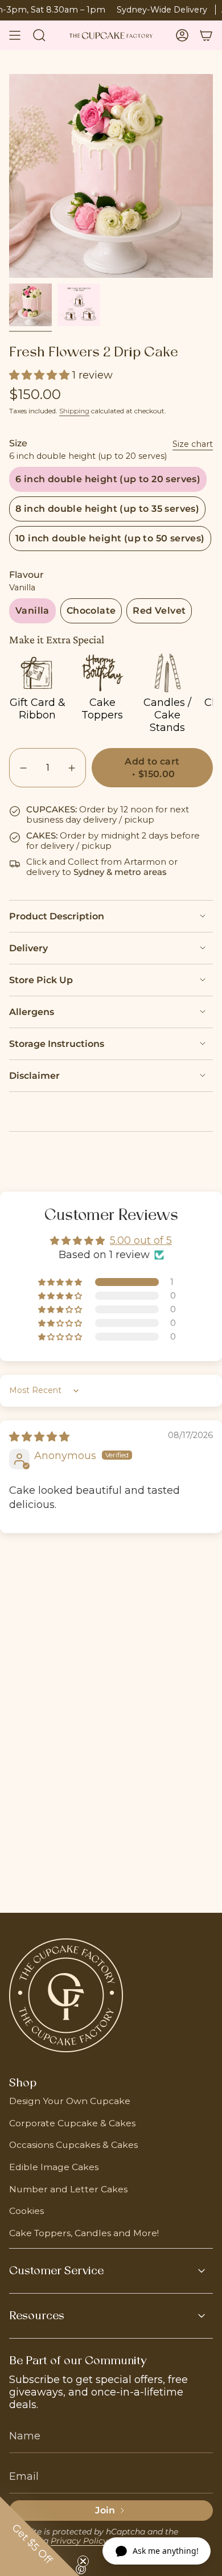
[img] (39, 1437)
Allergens (32, 1012)
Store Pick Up (41, 980)
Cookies (26, 2211)
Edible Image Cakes (54, 2167)
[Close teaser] (83, 2561)
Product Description (57, 916)
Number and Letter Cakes (68, 2189)
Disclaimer (34, 1076)
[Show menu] (15, 35)
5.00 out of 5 (141, 1240)
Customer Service (56, 2271)
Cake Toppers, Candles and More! (84, 2233)
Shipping (74, 411)
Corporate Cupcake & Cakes (72, 2123)
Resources (37, 2316)
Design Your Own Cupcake (70, 2101)
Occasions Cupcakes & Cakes (73, 2145)
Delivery (28, 948)
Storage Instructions (57, 1044)
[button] (41, 375)
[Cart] (206, 35)
